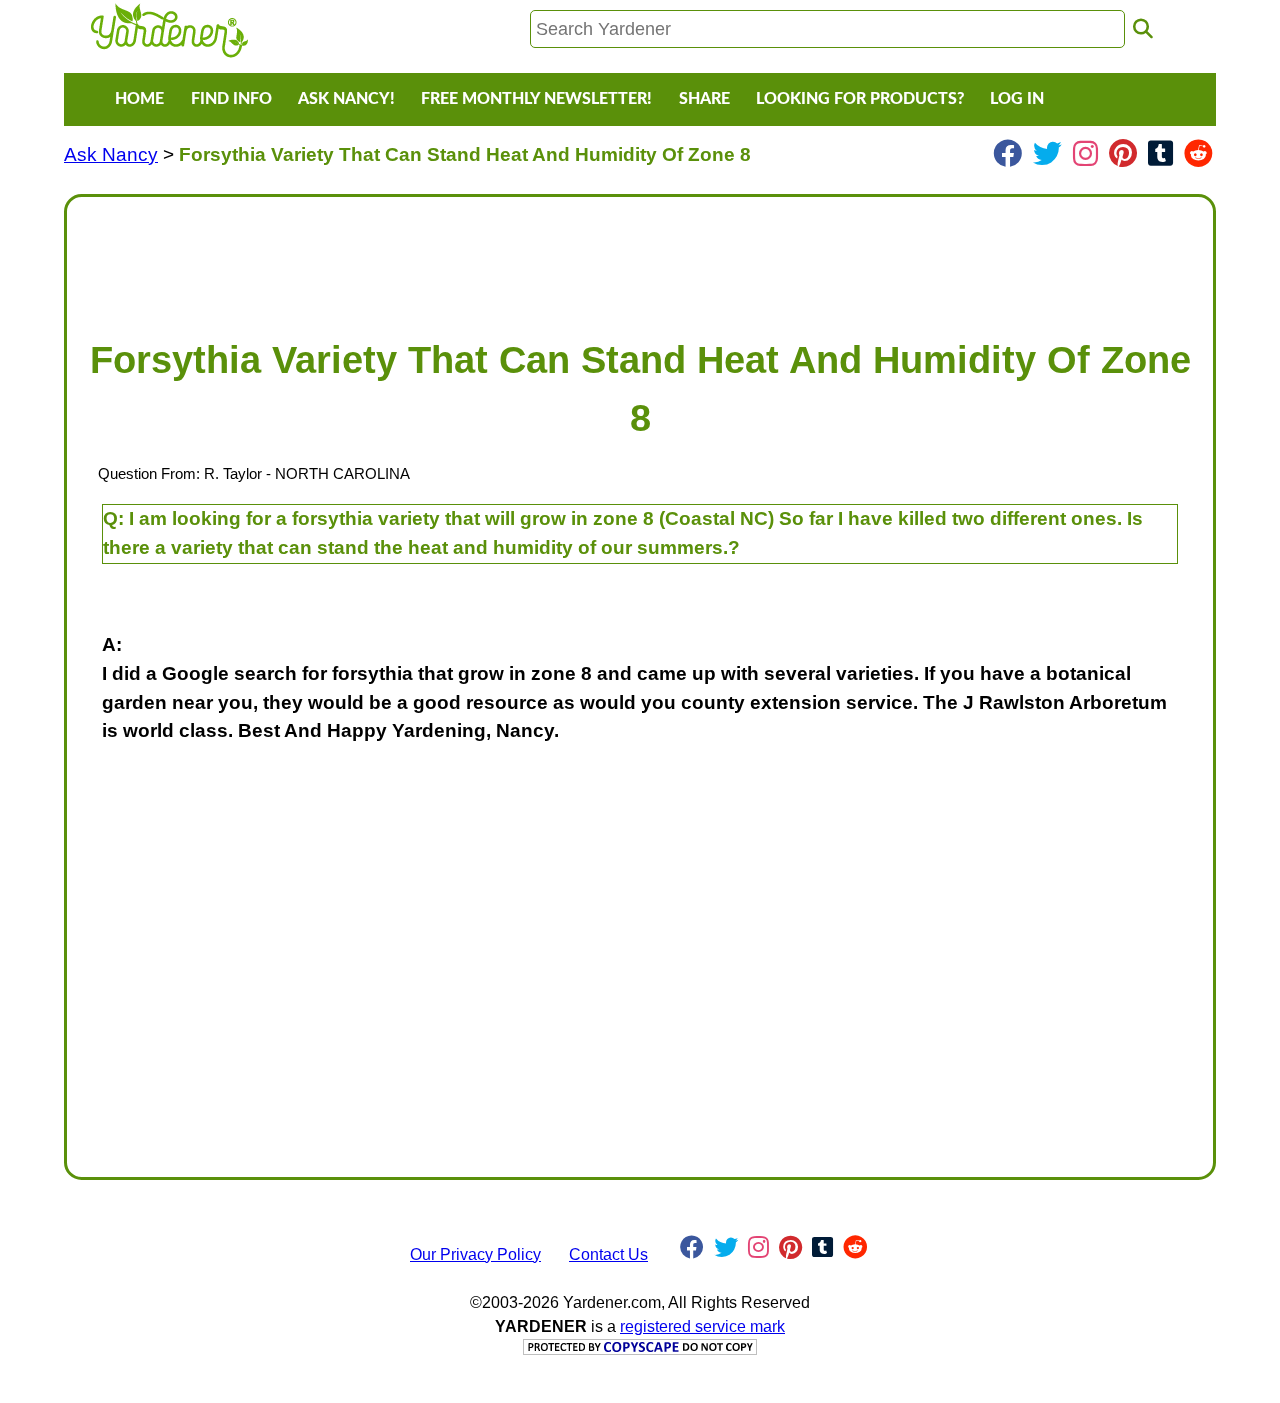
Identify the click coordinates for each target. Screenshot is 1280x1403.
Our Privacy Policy (475, 1254)
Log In (1017, 99)
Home (139, 99)
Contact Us (608, 1254)
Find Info (231, 99)
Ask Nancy (111, 154)
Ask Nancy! (346, 99)
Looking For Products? (860, 99)
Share (704, 99)
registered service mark (702, 1326)
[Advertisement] (640, 258)
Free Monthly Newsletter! (536, 99)
